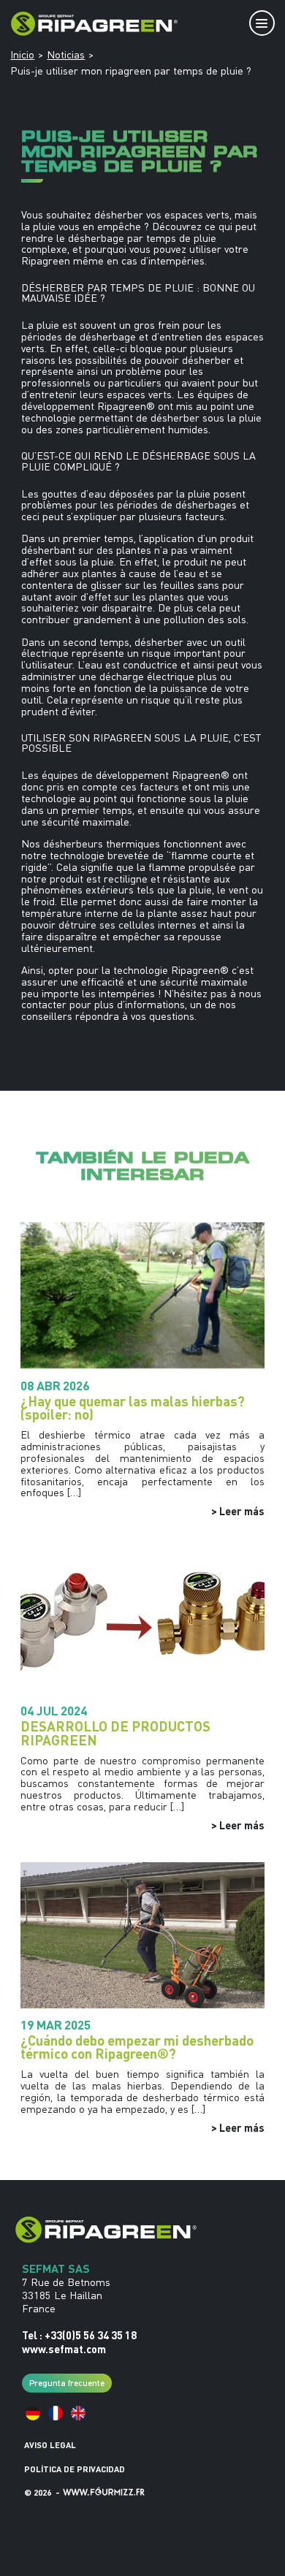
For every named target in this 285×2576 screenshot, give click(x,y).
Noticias (66, 55)
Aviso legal (50, 2445)
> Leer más (238, 1511)
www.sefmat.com (64, 2349)
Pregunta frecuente (67, 2382)
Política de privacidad (75, 2469)
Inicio (22, 55)
